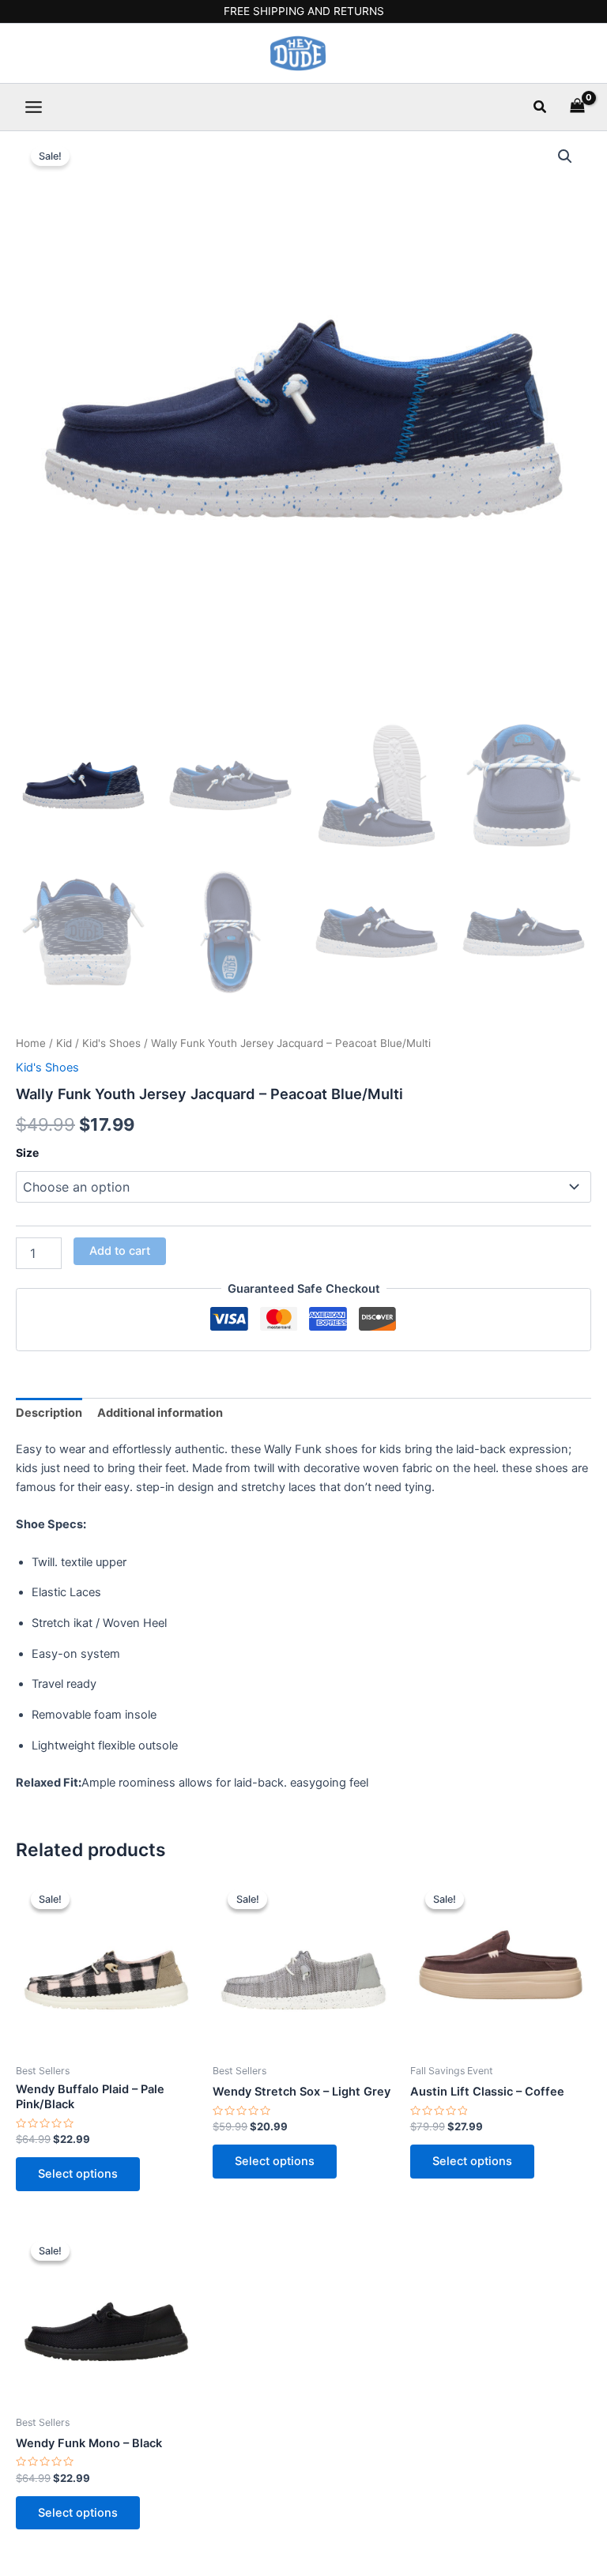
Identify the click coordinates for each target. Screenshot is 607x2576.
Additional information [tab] (160, 1413)
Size (27, 1152)
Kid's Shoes (111, 1043)
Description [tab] (49, 1413)
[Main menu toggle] (34, 107)
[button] (541, 107)
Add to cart (120, 1251)
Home (31, 1043)
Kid (64, 1043)
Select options (78, 2174)
